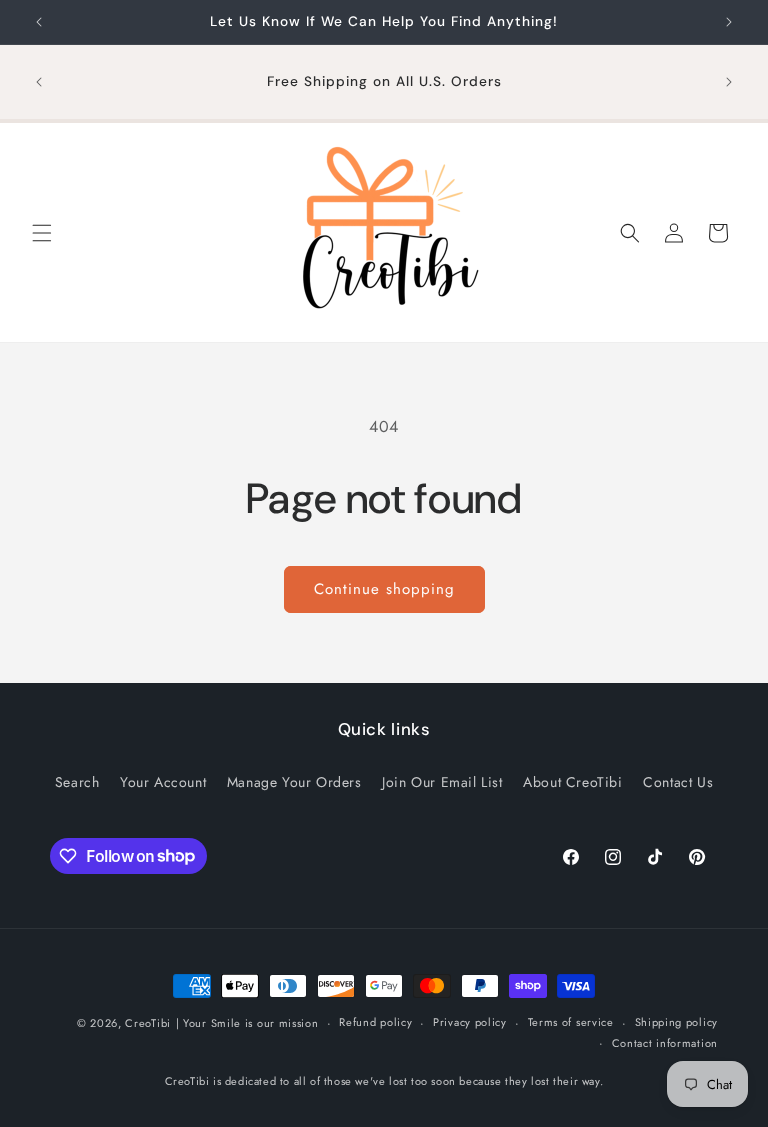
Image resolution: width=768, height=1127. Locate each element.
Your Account (163, 782)
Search (77, 782)
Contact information (665, 1043)
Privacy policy (470, 1022)
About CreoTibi (572, 782)
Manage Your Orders (294, 782)
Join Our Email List (442, 782)
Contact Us (678, 782)
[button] (42, 233)
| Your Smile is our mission (247, 1023)
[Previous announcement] (39, 22)
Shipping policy (677, 1022)
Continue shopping (384, 589)
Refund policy (375, 1022)
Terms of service (571, 1022)
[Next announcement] (729, 22)
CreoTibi (148, 1023)
